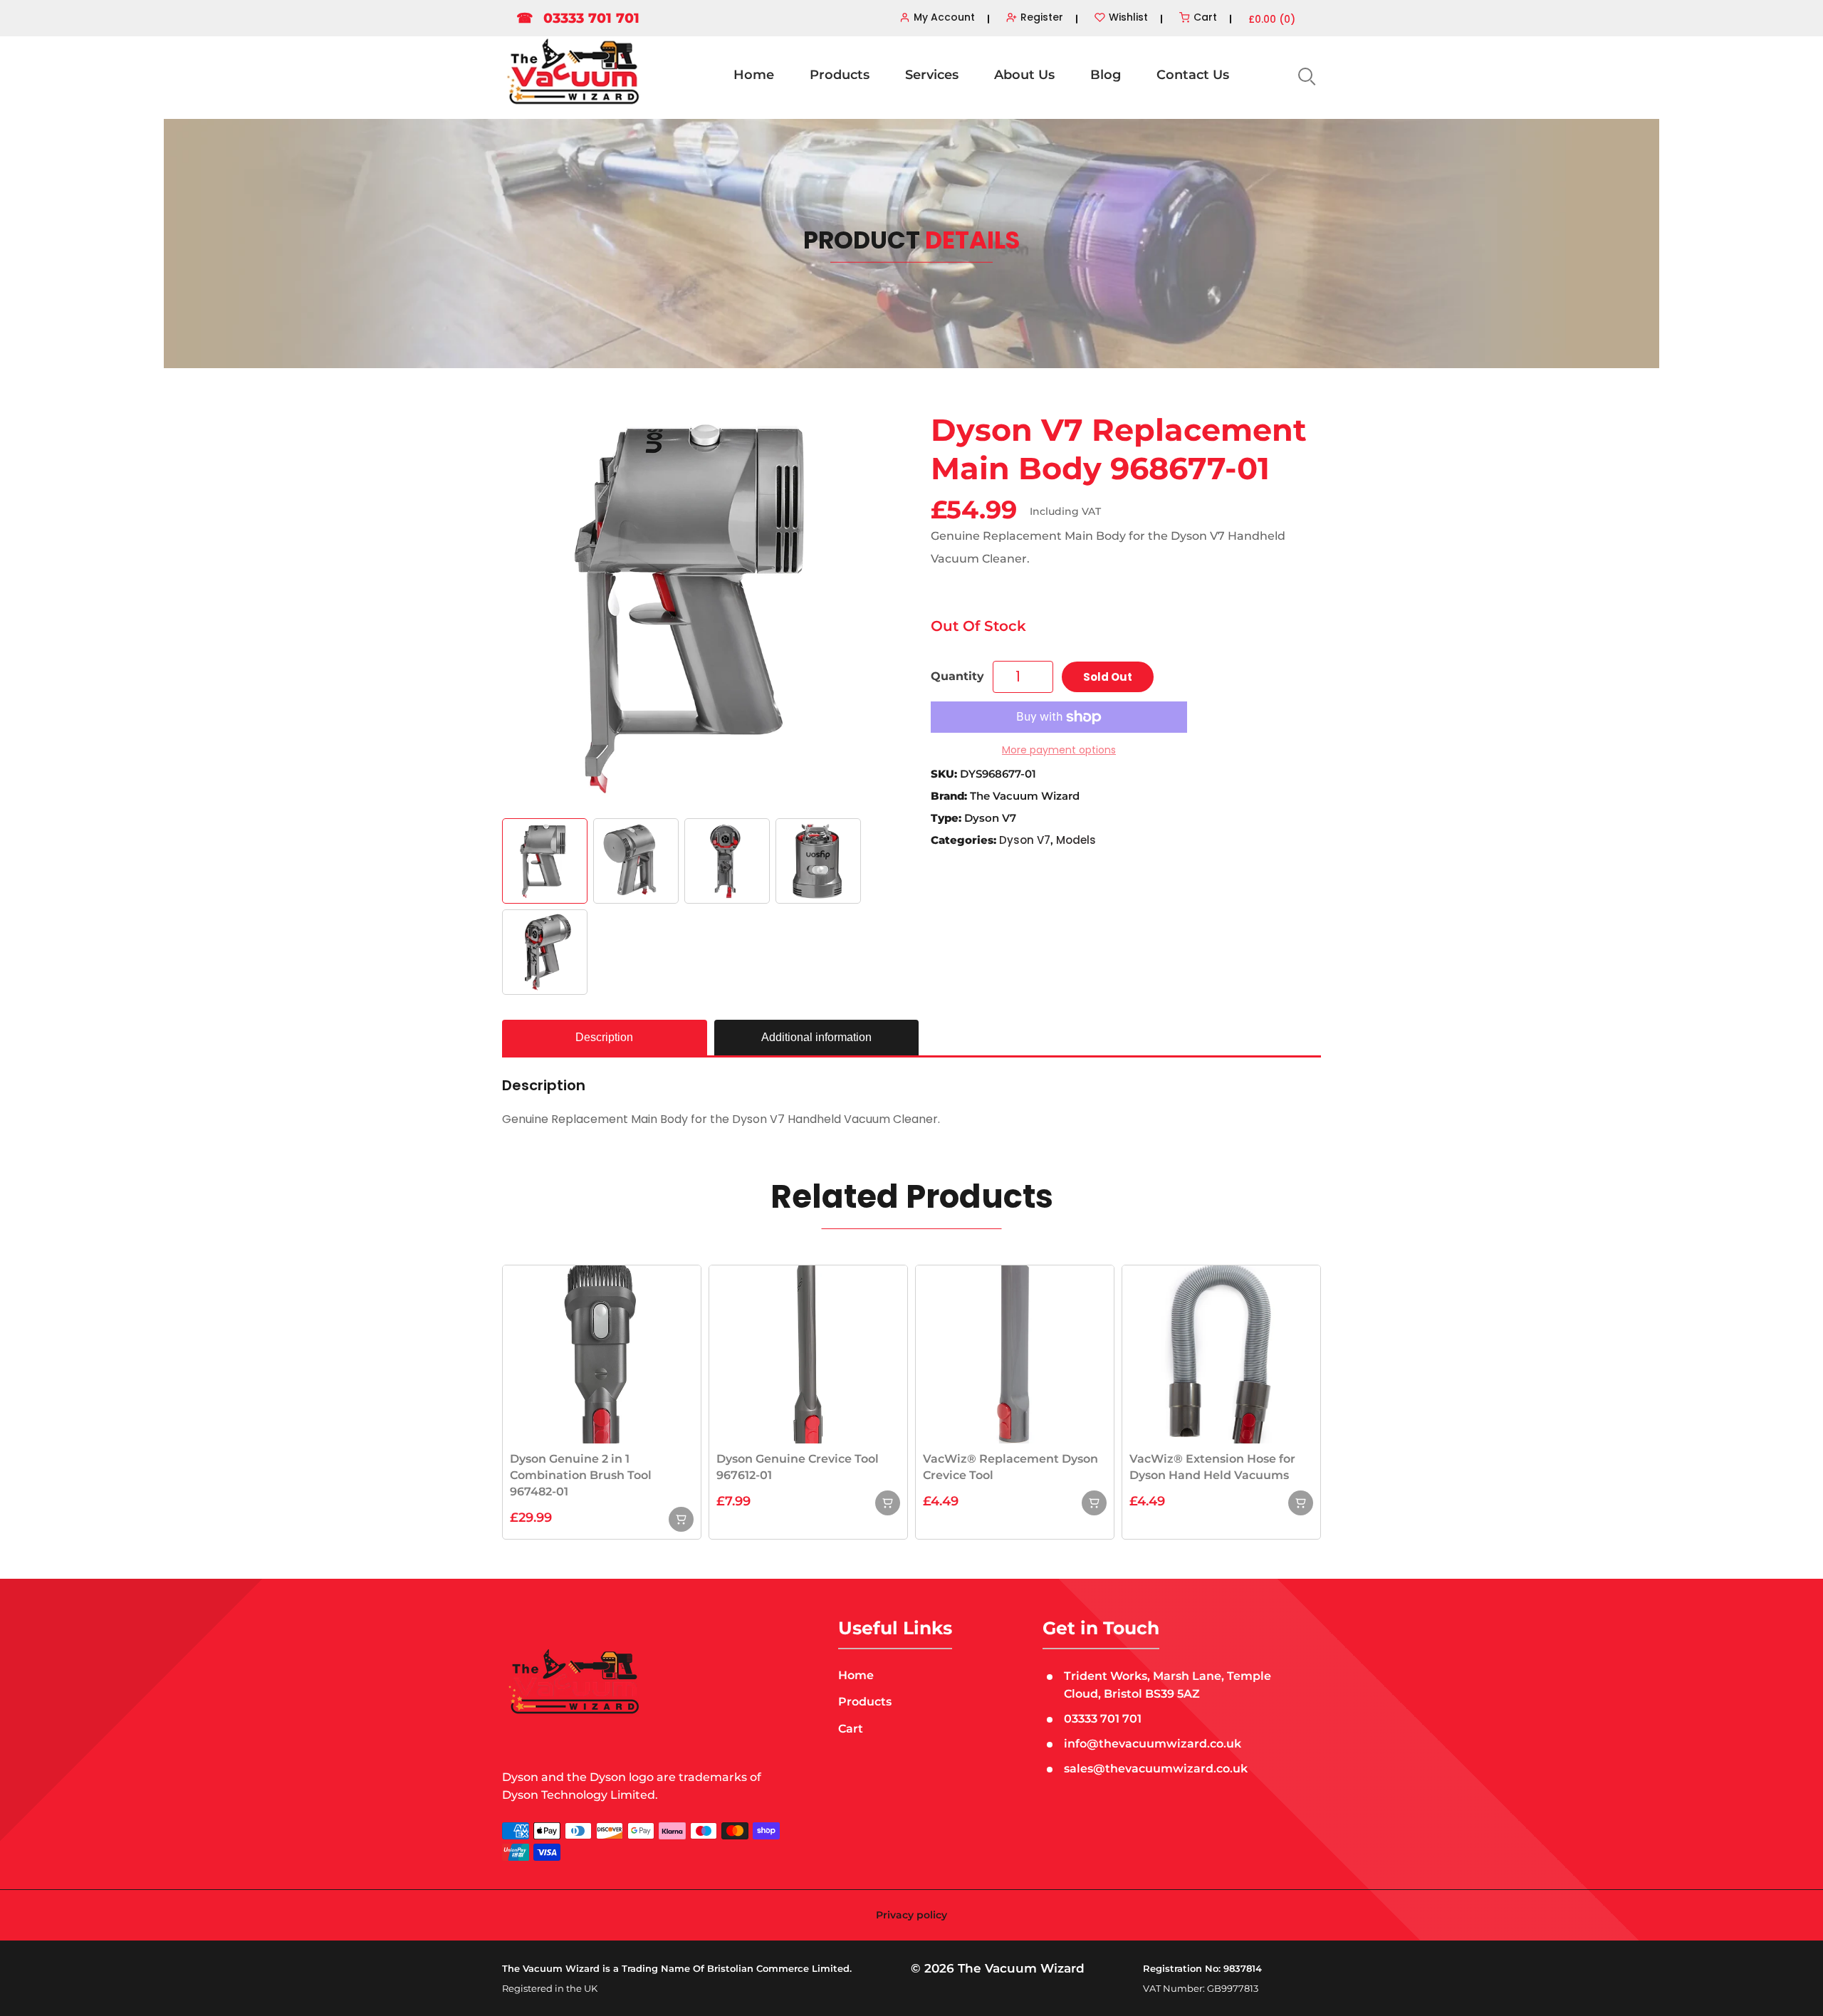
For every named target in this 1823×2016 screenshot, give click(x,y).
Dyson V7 (1025, 840)
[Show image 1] (545, 861)
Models (1076, 840)
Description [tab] (604, 1037)
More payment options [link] (1059, 750)
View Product (602, 1353)
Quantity (957, 676)
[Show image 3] (727, 861)
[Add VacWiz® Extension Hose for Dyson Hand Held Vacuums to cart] (1301, 1503)
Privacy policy (911, 1915)
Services (932, 75)
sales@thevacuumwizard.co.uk (1156, 1769)
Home (754, 75)
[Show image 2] (636, 861)
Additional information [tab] (816, 1037)
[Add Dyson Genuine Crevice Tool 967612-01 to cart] (888, 1503)
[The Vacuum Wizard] (573, 72)
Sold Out (1108, 677)
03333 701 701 (578, 18)
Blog (1106, 75)
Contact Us (1193, 75)
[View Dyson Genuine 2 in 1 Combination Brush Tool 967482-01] (681, 1519)
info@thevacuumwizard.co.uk (1153, 1744)
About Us (1024, 75)
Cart (851, 1729)
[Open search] (1305, 75)
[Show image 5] (545, 952)
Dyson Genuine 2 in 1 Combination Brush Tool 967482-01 (581, 1475)
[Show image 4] (818, 861)
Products (840, 75)
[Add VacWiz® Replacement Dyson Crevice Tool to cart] (1094, 1503)
